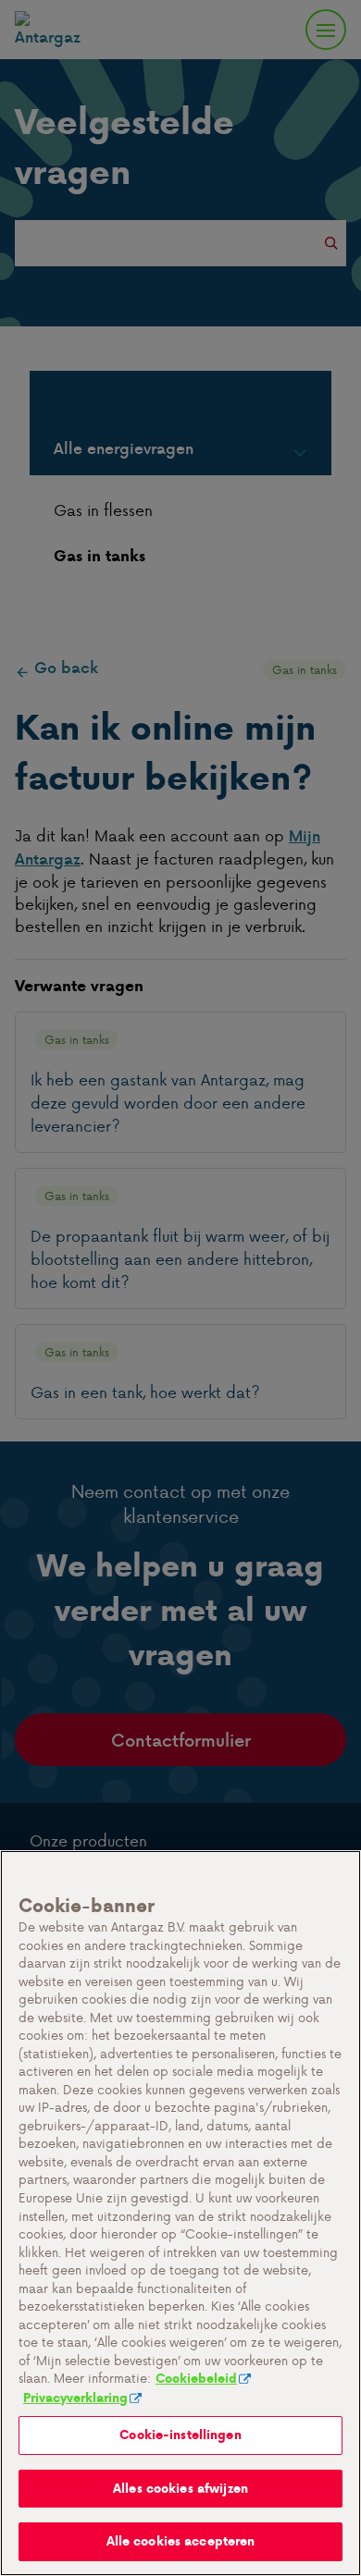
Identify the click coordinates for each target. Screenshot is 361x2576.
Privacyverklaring (75, 2398)
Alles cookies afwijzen (180, 2489)
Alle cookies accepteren (181, 2541)
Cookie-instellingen (180, 2435)
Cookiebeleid (196, 2379)
